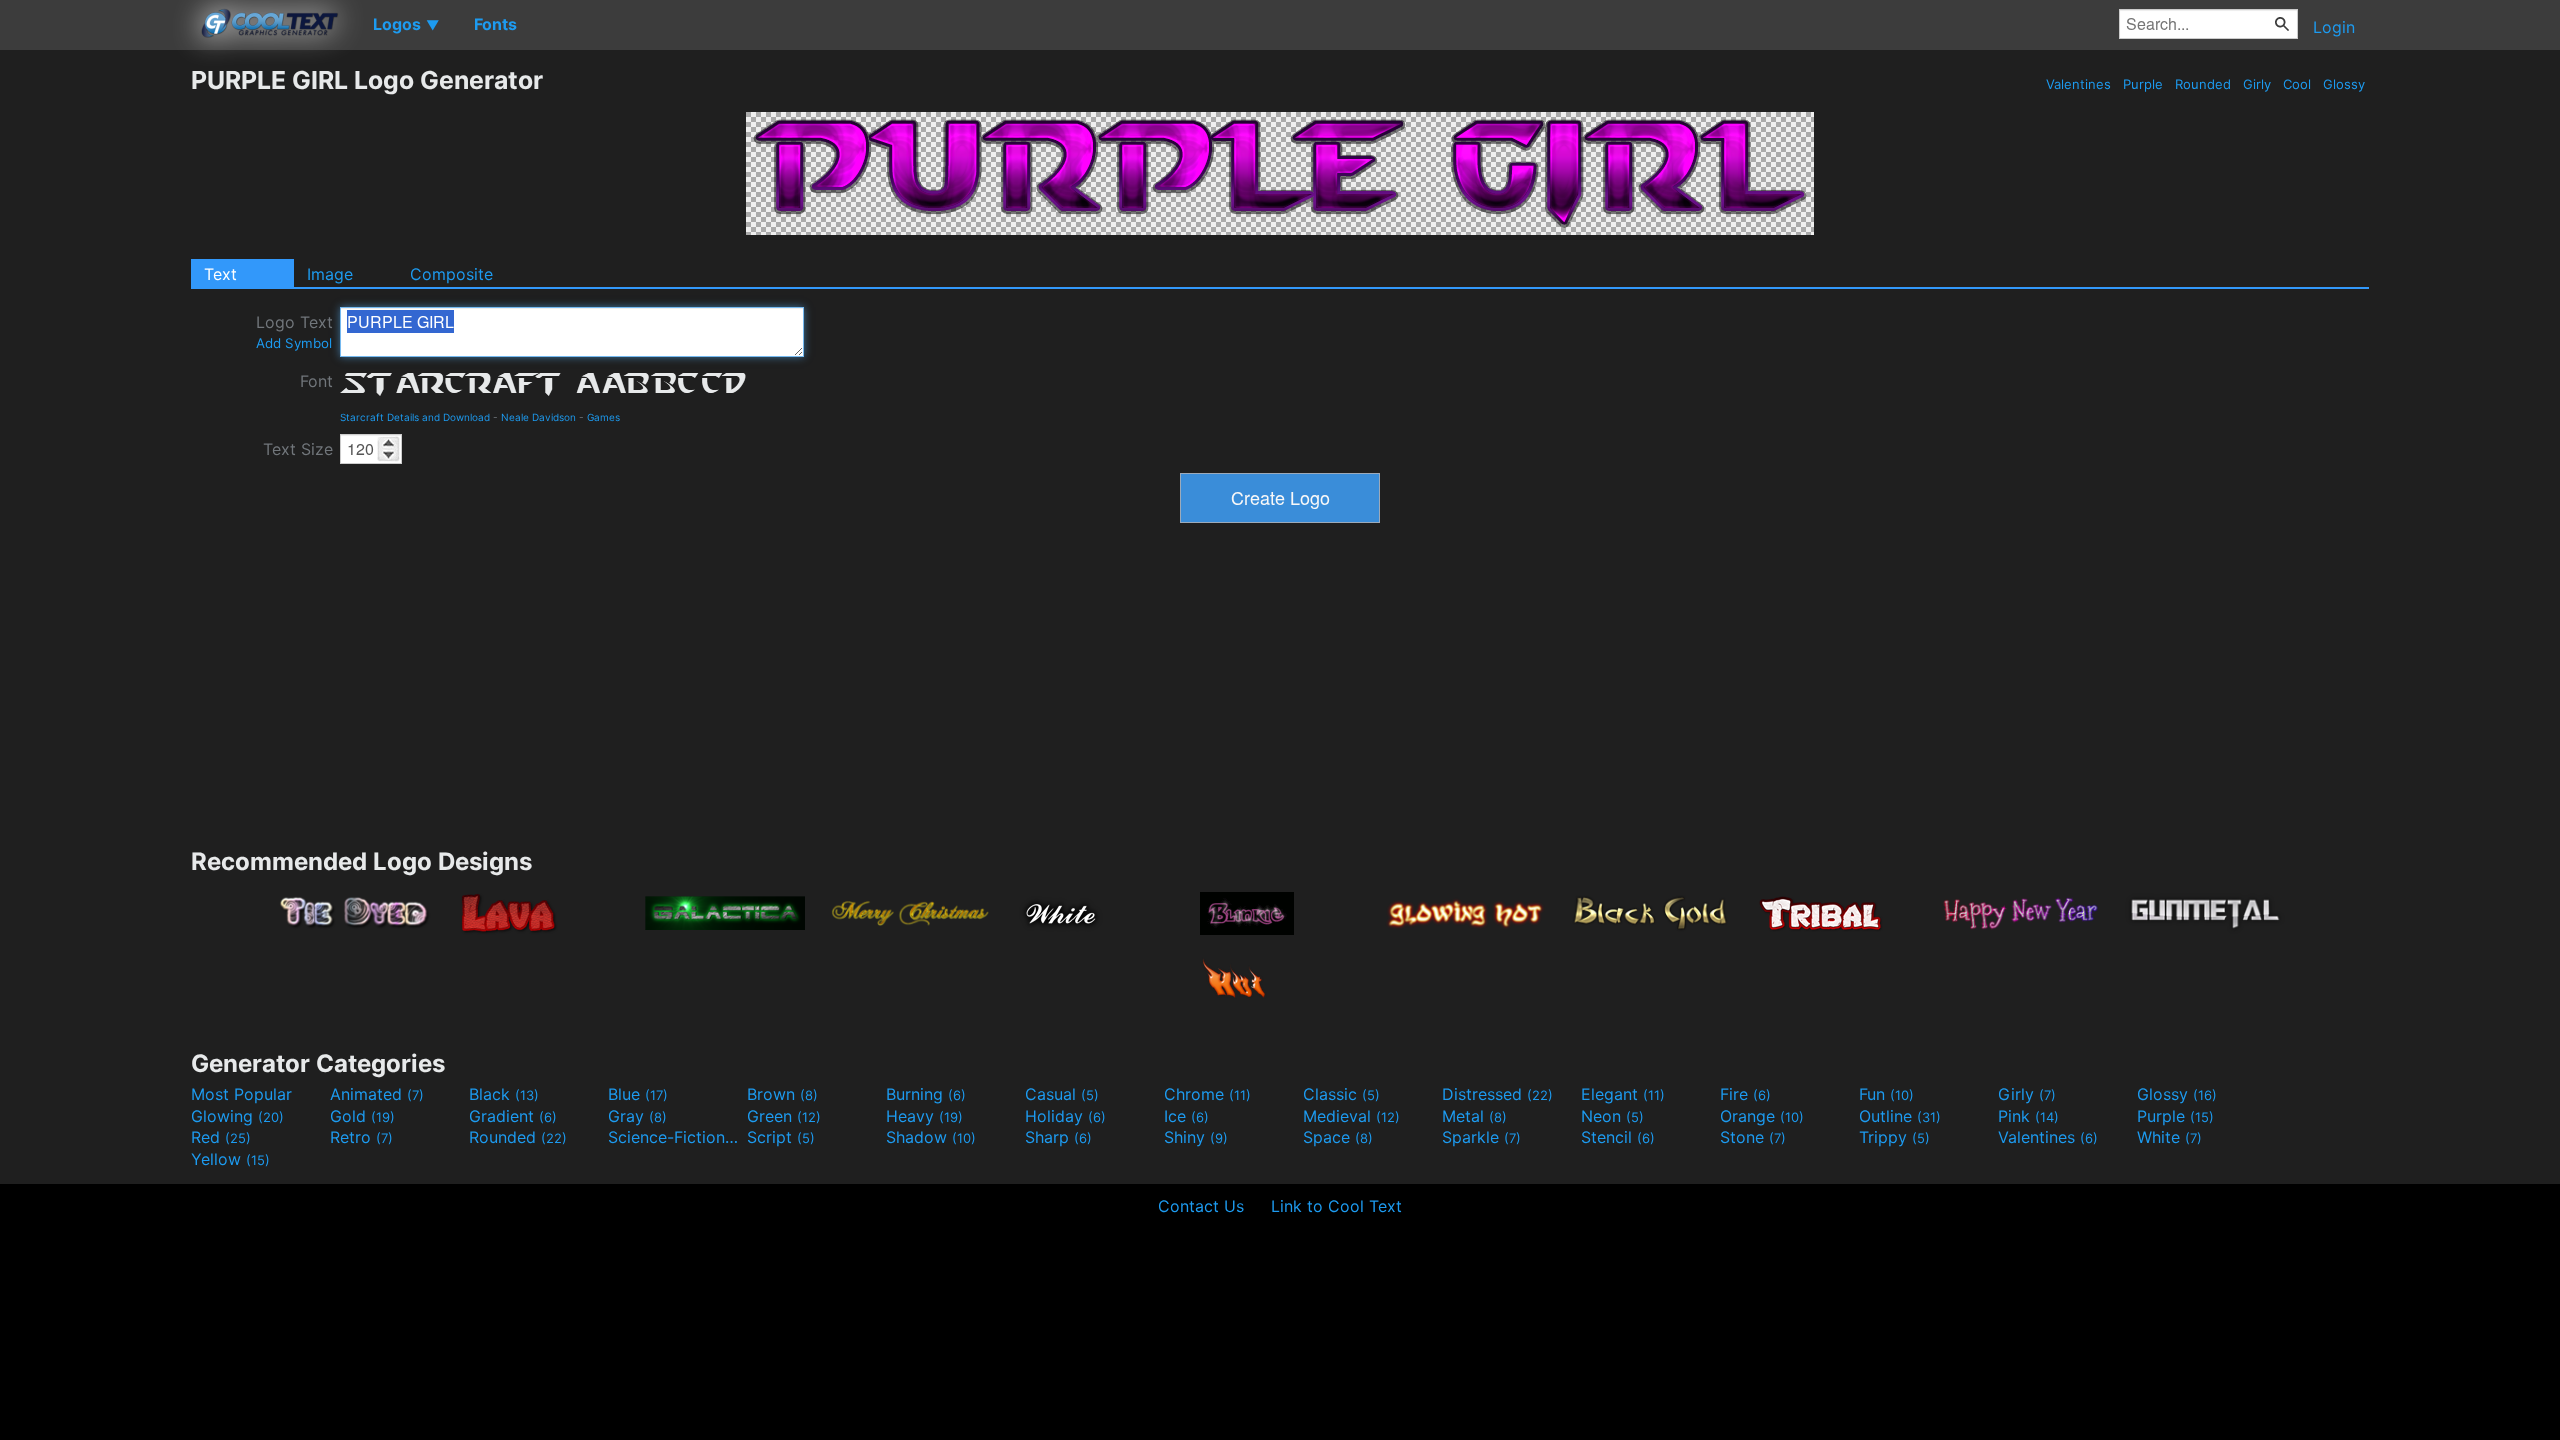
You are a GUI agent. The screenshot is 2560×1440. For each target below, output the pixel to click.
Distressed (1497, 1094)
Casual (1062, 1094)
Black (504, 1094)
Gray (637, 1116)
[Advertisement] (95, 365)
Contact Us (1201, 1206)
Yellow (230, 1159)
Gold (362, 1116)
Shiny (1196, 1137)
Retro (361, 1137)
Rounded (2203, 84)
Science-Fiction (675, 1137)
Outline (1900, 1116)
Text (220, 274)
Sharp (1058, 1137)
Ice (1186, 1116)
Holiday (1065, 1116)
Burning (926, 1094)
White (2169, 1137)
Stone (1753, 1137)
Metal (1474, 1116)
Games (603, 417)
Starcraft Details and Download (415, 417)
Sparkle (1481, 1137)
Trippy (1894, 1137)
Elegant (1623, 1094)
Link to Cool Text (1336, 1206)
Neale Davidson (538, 417)
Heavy (924, 1116)
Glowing (237, 1116)
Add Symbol (294, 343)
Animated (377, 1094)
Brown (782, 1094)
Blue (638, 1094)
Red (221, 1137)
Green (784, 1116)
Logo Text (294, 331)
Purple (2143, 84)
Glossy (2344, 84)
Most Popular (241, 1094)
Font (316, 381)
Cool (2297, 84)
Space (1338, 1137)
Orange (1762, 1116)
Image (330, 274)
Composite (451, 274)
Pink (2028, 1116)
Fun (1886, 1094)
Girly (2257, 84)
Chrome (1207, 1094)
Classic (1341, 1094)
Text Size (298, 449)
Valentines (2078, 84)
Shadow (931, 1137)
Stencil (1618, 1137)
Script (781, 1137)
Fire (1745, 1094)
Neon (1612, 1116)
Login (2334, 27)
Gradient (513, 1116)
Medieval (1351, 1116)
